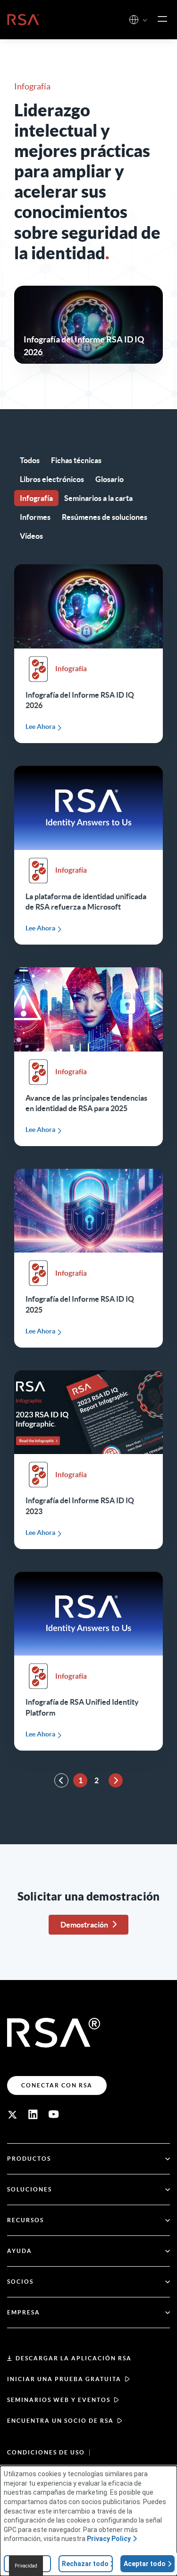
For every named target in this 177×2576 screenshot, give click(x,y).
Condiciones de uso (46, 2452)
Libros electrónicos (52, 479)
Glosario (110, 479)
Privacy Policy (109, 2539)
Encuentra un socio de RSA (60, 2421)
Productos (29, 2159)
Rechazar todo (85, 2564)
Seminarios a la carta (98, 498)
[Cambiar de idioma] (134, 20)
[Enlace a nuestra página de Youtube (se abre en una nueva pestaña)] (54, 2114)
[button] (145, 21)
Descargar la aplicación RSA (74, 2358)
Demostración (84, 1925)
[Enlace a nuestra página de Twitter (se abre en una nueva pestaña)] (12, 2114)
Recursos (25, 2220)
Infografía (36, 498)
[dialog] (88, 2521)
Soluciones (29, 2189)
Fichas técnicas (76, 460)
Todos (30, 460)
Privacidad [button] (26, 2566)
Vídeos (31, 536)
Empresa (24, 2312)
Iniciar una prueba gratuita (64, 2379)
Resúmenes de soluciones (105, 517)
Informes (35, 517)
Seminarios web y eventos (59, 2400)
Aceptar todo (145, 2564)
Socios (20, 2282)
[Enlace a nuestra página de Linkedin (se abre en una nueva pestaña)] (33, 2114)
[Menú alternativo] (162, 19)
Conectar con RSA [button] (57, 2085)
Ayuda (20, 2251)
